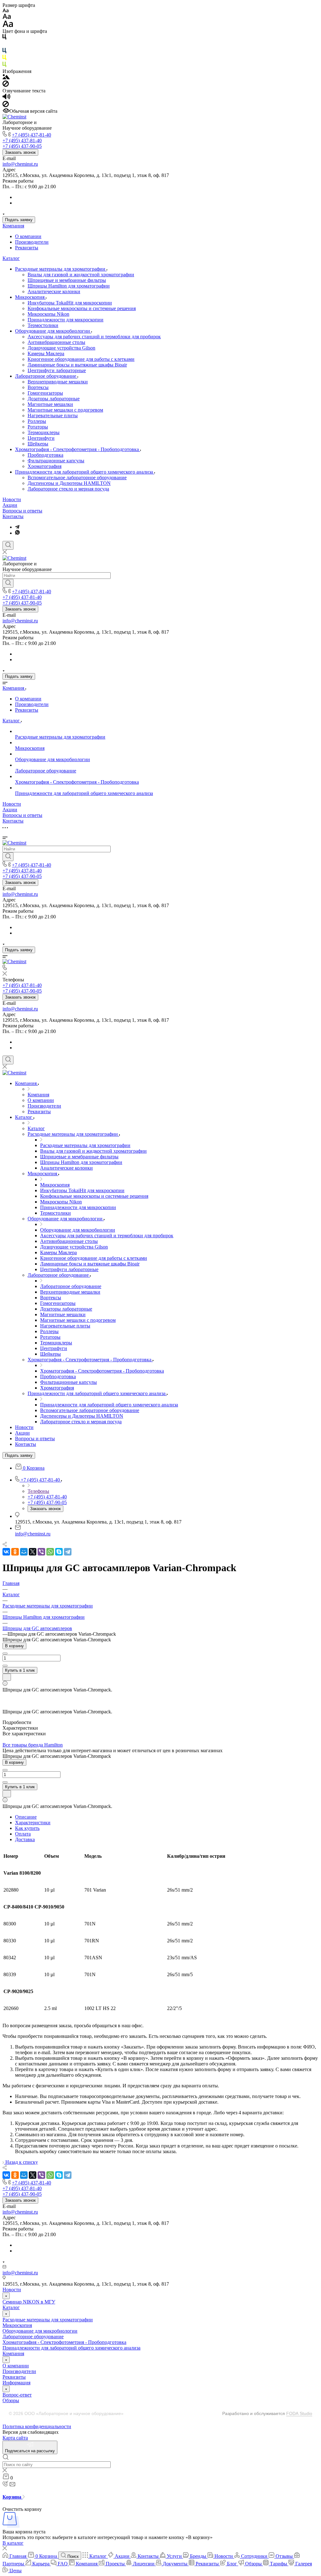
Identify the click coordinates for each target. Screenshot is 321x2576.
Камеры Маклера (46, 353)
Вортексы (38, 387)
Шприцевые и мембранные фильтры (67, 280)
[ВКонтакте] (6, 1552)
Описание (26, 1817)
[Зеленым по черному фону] (4, 66)
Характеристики (33, 1823)
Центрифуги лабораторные (57, 370)
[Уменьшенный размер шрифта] (5, 11)
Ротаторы (38, 427)
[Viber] (41, 1552)
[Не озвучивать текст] (6, 105)
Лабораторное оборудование (46, 376)
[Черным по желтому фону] (4, 59)
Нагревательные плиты (53, 415)
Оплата (23, 1834)
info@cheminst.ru (20, 164)
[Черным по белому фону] (4, 38)
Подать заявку (19, 220)
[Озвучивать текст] (6, 98)
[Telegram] (17, 527)
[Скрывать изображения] (6, 85)
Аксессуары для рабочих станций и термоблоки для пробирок (94, 337)
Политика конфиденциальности (37, 2426)
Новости (12, 499)
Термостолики (43, 325)
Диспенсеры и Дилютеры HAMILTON (69, 483)
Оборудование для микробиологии (53, 331)
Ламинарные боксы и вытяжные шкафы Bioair (77, 365)
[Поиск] (8, 545)
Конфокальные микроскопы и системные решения (82, 308)
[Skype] (59, 1552)
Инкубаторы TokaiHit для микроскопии (70, 303)
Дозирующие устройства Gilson (61, 348)
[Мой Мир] (24, 1552)
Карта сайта (15, 2438)
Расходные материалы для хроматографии (61, 269)
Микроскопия (30, 297)
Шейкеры (38, 444)
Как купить (27, 1828)
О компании (28, 236)
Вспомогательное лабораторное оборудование (77, 478)
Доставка (25, 1839)
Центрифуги (41, 438)
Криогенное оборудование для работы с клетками (81, 359)
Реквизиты (27, 248)
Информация (16, 2383)
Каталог (11, 258)
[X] (33, 1552)
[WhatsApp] (50, 1552)
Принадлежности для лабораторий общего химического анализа (85, 472)
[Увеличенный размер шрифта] (8, 26)
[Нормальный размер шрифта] (7, 17)
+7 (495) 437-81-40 (32, 135)
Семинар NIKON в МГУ (29, 2302)
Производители (32, 242)
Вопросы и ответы (22, 511)
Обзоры (11, 2400)
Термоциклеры (44, 432)
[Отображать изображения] (6, 78)
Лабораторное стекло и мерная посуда (68, 489)
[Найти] (8, 583)
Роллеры (37, 421)
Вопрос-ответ (17, 2395)
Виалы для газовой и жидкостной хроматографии (81, 275)
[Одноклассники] (15, 1552)
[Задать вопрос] (7, 1677)
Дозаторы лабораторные (54, 399)
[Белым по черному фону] (4, 45)
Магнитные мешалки (50, 404)
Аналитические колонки (54, 291)
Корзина (13, 2497)
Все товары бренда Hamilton (33, 1745)
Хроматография (45, 466)
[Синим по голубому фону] (4, 52)
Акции (10, 505)
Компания (13, 226)
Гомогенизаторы (45, 393)
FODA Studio (299, 2413)
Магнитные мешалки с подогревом (65, 410)
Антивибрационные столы (56, 342)
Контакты (13, 516)
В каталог (13, 2543)
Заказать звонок (20, 152)
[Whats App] (17, 533)
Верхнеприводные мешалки (58, 382)
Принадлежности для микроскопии (66, 320)
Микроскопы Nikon (48, 314)
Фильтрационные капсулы (56, 461)
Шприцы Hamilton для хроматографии (69, 286)
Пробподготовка (45, 455)
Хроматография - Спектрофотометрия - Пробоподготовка (78, 449)
